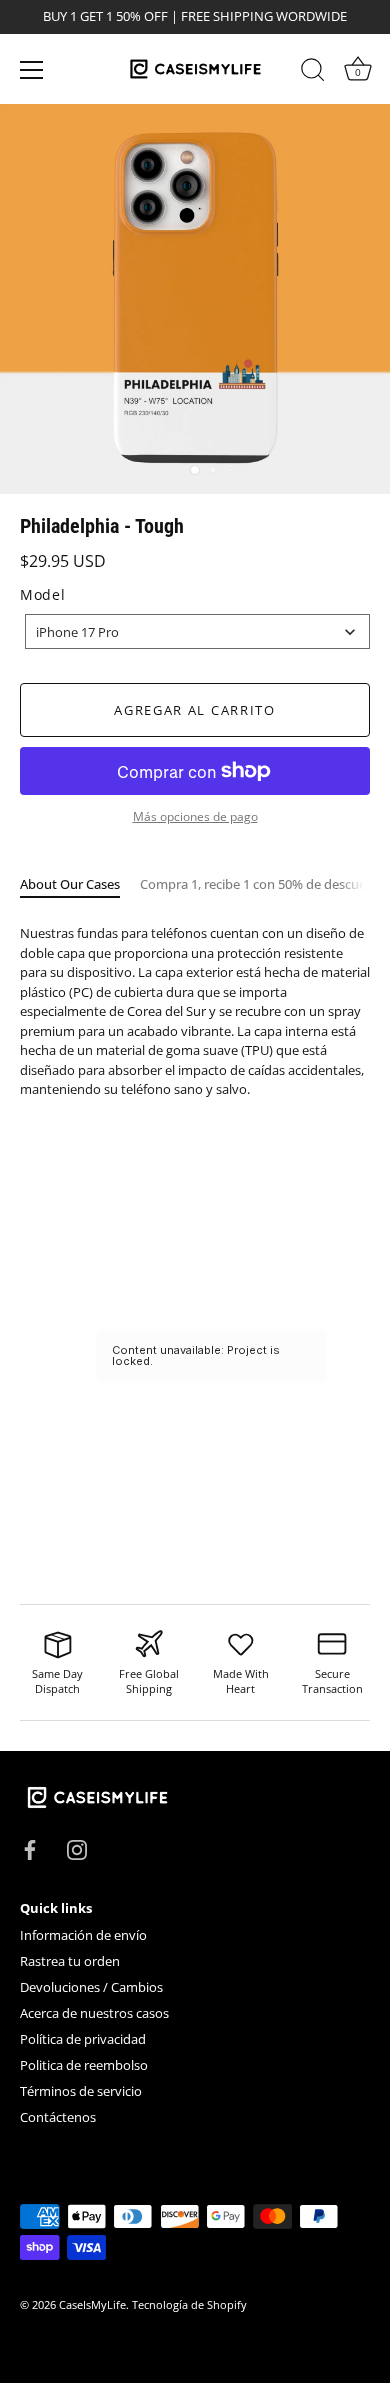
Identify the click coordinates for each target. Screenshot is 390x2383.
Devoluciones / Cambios (91, 1987)
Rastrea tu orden (70, 1961)
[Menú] (32, 70)
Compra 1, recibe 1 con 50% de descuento (263, 884)
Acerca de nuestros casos (94, 2013)
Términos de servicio (81, 2091)
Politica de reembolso (84, 2065)
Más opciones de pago (195, 816)
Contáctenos (58, 2117)
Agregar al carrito (194, 710)
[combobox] (197, 631)
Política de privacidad (83, 2039)
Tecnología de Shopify (189, 2304)
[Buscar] (313, 73)
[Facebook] (30, 1848)
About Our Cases (70, 884)
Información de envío (83, 1935)
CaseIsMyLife (92, 2304)
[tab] (80, 885)
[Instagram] (77, 1848)
